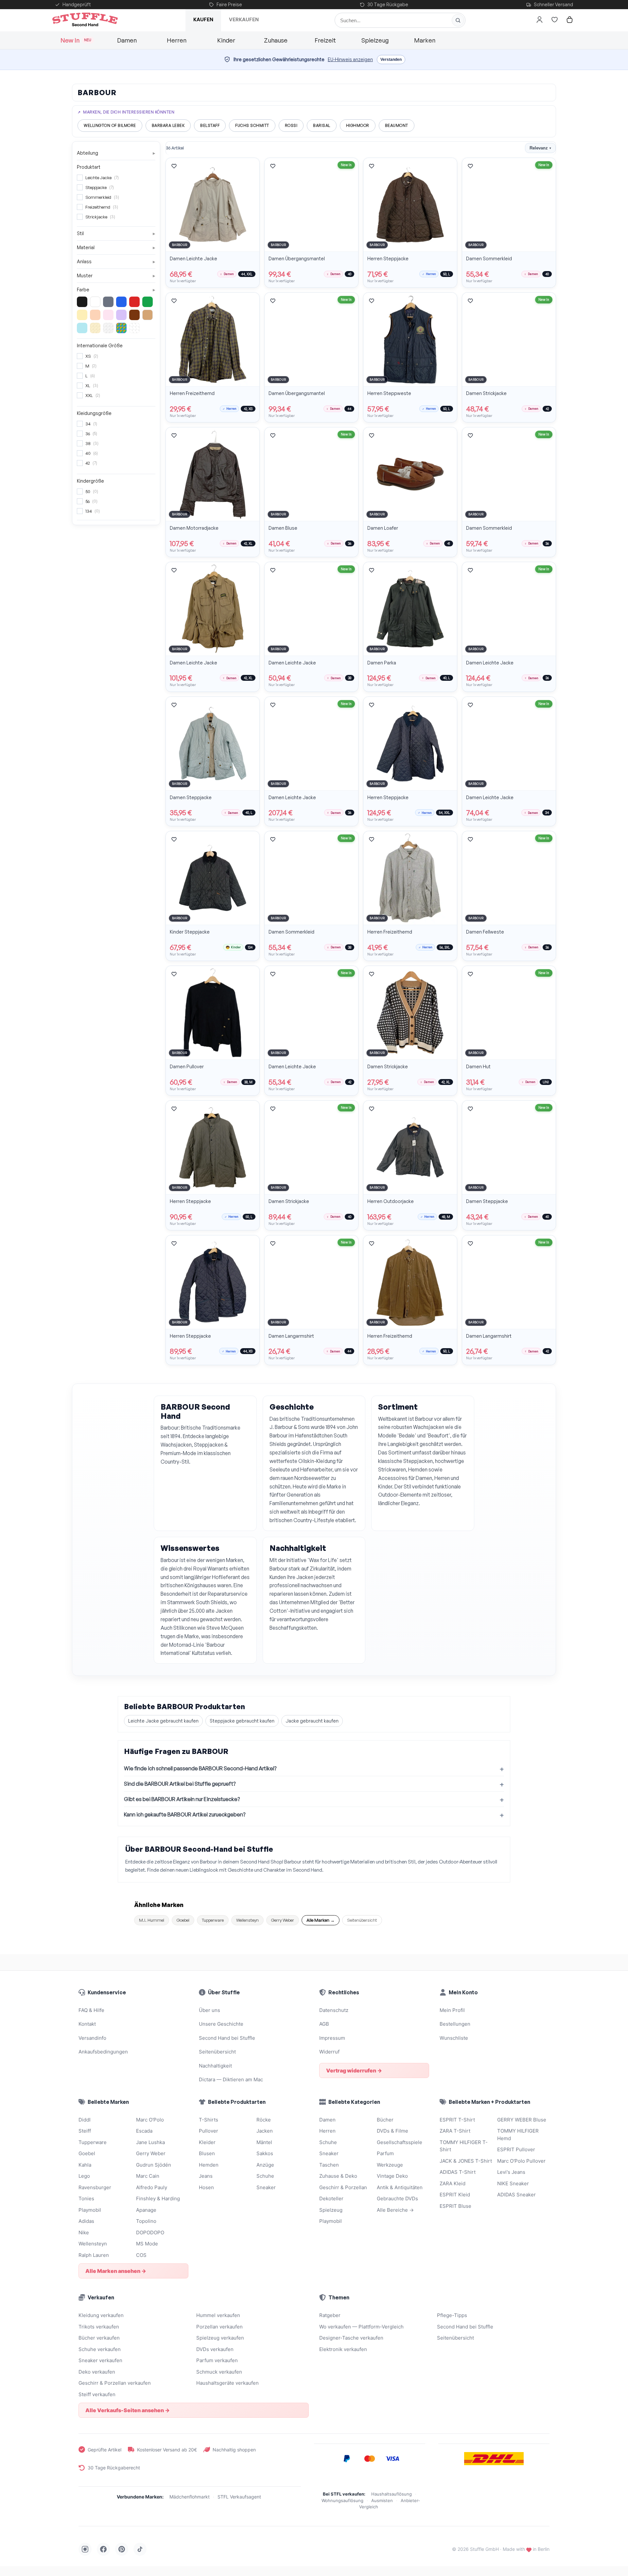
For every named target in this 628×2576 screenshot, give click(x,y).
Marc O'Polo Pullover (521, 2161)
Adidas (86, 2221)
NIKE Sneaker (513, 2183)
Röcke (264, 2120)
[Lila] (121, 315)
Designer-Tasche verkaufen (351, 2338)
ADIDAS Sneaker (516, 2195)
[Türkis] (82, 328)
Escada (144, 2131)
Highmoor (358, 125)
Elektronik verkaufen (343, 2349)
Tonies (86, 2198)
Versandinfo (92, 2038)
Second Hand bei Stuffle (227, 2038)
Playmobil (90, 2210)
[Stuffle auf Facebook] (103, 2549)
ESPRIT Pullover (516, 2149)
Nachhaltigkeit (215, 2066)
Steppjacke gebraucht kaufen (242, 1721)
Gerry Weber (283, 1920)
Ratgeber (330, 2315)
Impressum (332, 2038)
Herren (177, 40)
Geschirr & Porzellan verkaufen (115, 2383)
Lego (84, 2176)
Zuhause (276, 40)
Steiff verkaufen (97, 2394)
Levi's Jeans (511, 2172)
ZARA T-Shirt (455, 2131)
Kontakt (87, 2024)
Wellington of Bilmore (110, 125)
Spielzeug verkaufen (220, 2338)
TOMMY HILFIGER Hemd (518, 2135)
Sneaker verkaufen (100, 2360)
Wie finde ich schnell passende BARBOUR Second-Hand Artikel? (200, 1768)
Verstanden (391, 60)
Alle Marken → (321, 1920)
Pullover (209, 2131)
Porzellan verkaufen (219, 2327)
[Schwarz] (82, 302)
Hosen (206, 2187)
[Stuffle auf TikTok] (140, 2549)
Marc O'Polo (150, 2120)
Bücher (385, 2120)
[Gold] (95, 328)
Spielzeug (375, 40)
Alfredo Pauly (152, 2187)
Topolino (146, 2221)
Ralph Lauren (94, 2255)
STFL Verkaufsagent (239, 2497)
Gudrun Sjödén (154, 2165)
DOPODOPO (150, 2233)
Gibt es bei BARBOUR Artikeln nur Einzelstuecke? (182, 1799)
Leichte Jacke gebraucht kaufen (163, 1721)
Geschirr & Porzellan (343, 2187)
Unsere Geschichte (221, 2024)
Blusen (207, 2153)
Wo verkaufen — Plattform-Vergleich (361, 2327)
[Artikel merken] (174, 166)
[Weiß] (95, 302)
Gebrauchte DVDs (397, 2198)
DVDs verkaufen (215, 2349)
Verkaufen (244, 19)
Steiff (85, 2131)
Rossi (291, 125)
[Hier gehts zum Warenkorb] (569, 20)
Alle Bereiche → (395, 2210)
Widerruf (329, 2052)
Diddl (85, 2120)
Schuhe (265, 2176)
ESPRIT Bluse (455, 2206)
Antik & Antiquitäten (400, 2187)
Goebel (183, 1920)
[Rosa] (108, 315)
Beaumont (397, 125)
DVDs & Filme (392, 2131)
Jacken (265, 2131)
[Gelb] (82, 315)
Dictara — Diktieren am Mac (231, 2079)
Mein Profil (452, 2010)
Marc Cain (148, 2176)
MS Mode (147, 2244)
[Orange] (95, 315)
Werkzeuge (390, 2165)
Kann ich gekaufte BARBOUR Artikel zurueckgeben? (185, 1814)
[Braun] (134, 315)
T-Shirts (209, 2120)
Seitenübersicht (362, 1920)
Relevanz (540, 148)
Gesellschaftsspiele (400, 2142)
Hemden (209, 2165)
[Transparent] (134, 328)
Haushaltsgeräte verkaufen (227, 2383)
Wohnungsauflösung (342, 2500)
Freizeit (325, 40)
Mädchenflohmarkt (190, 2497)
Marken (425, 40)
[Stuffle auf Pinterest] (122, 2549)
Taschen (329, 2165)
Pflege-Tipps (452, 2315)
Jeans (206, 2176)
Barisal (322, 125)
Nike (84, 2233)
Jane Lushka (150, 2142)
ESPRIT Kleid (455, 2195)
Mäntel (264, 2142)
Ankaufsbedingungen (103, 2052)
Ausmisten (382, 2500)
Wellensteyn (247, 1920)
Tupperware (213, 1920)
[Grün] (148, 302)
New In (76, 40)
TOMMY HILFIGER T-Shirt (464, 2146)
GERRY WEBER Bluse (522, 2120)
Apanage (146, 2210)
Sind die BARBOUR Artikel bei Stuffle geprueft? (180, 1784)
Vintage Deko (392, 2176)
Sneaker (266, 2187)
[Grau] (108, 302)
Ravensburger (95, 2187)
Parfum (385, 2153)
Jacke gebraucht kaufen (312, 1721)
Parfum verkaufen (217, 2360)
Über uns (209, 2010)
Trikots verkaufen (99, 2327)
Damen (127, 40)
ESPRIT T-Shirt (457, 2120)
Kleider (207, 2142)
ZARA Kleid (453, 2183)
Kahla (85, 2165)
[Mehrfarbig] (121, 328)
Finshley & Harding (158, 2198)
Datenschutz (334, 2010)
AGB (324, 2024)
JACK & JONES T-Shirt (466, 2161)
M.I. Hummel (152, 1920)
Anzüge (265, 2165)
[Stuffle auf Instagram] (85, 2549)
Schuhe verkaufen (100, 2349)
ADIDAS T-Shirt (458, 2172)
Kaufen (203, 19)
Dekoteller (331, 2198)
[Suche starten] (458, 20)
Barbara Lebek (168, 125)
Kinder (226, 40)
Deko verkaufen (97, 2372)
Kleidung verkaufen (101, 2315)
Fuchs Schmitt (252, 125)
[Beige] (148, 315)
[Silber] (108, 328)
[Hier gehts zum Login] (539, 20)
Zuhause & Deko (338, 2176)
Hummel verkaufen (218, 2315)
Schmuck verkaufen (219, 2372)
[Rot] (134, 302)
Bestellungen (455, 2024)
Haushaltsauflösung (392, 2494)
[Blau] (121, 302)
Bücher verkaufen (99, 2338)
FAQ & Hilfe (91, 2010)
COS (141, 2255)
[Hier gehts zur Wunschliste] (554, 20)
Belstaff (210, 125)
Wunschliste (454, 2038)
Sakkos (265, 2153)
